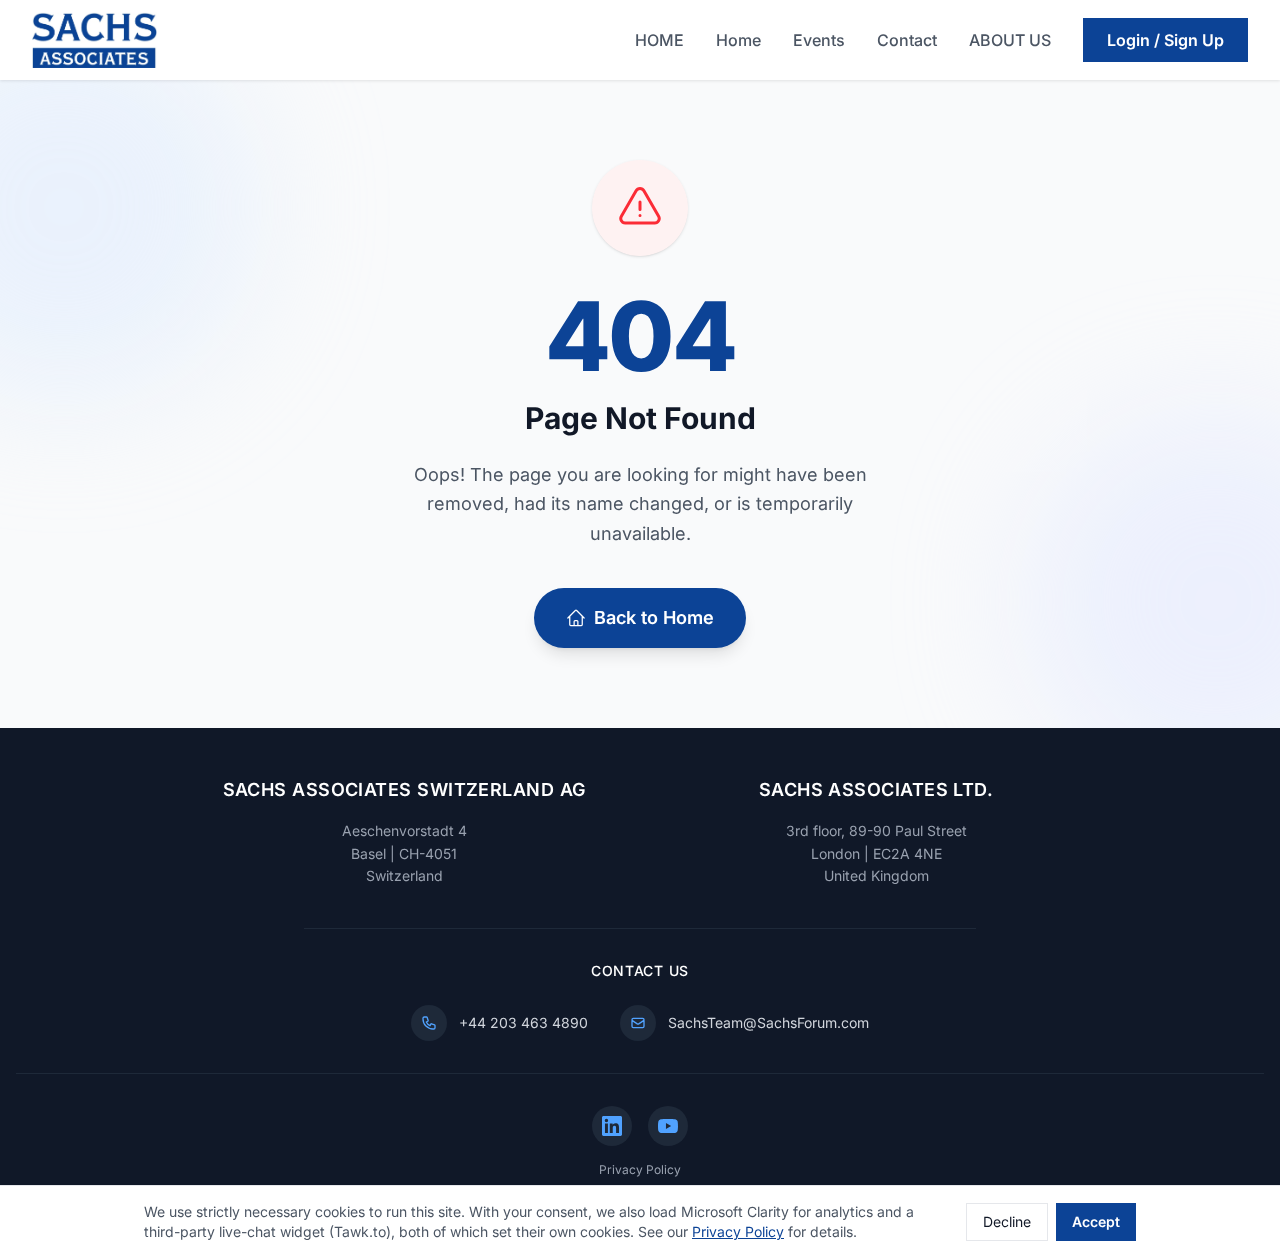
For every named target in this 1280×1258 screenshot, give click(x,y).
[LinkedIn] (612, 1126)
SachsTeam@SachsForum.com (768, 1022)
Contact (907, 40)
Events (819, 40)
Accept (1096, 1221)
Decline (1007, 1221)
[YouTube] (668, 1126)
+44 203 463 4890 (523, 1022)
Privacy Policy (640, 1169)
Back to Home (654, 617)
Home (738, 40)
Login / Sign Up (1165, 40)
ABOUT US (1010, 40)
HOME (659, 40)
